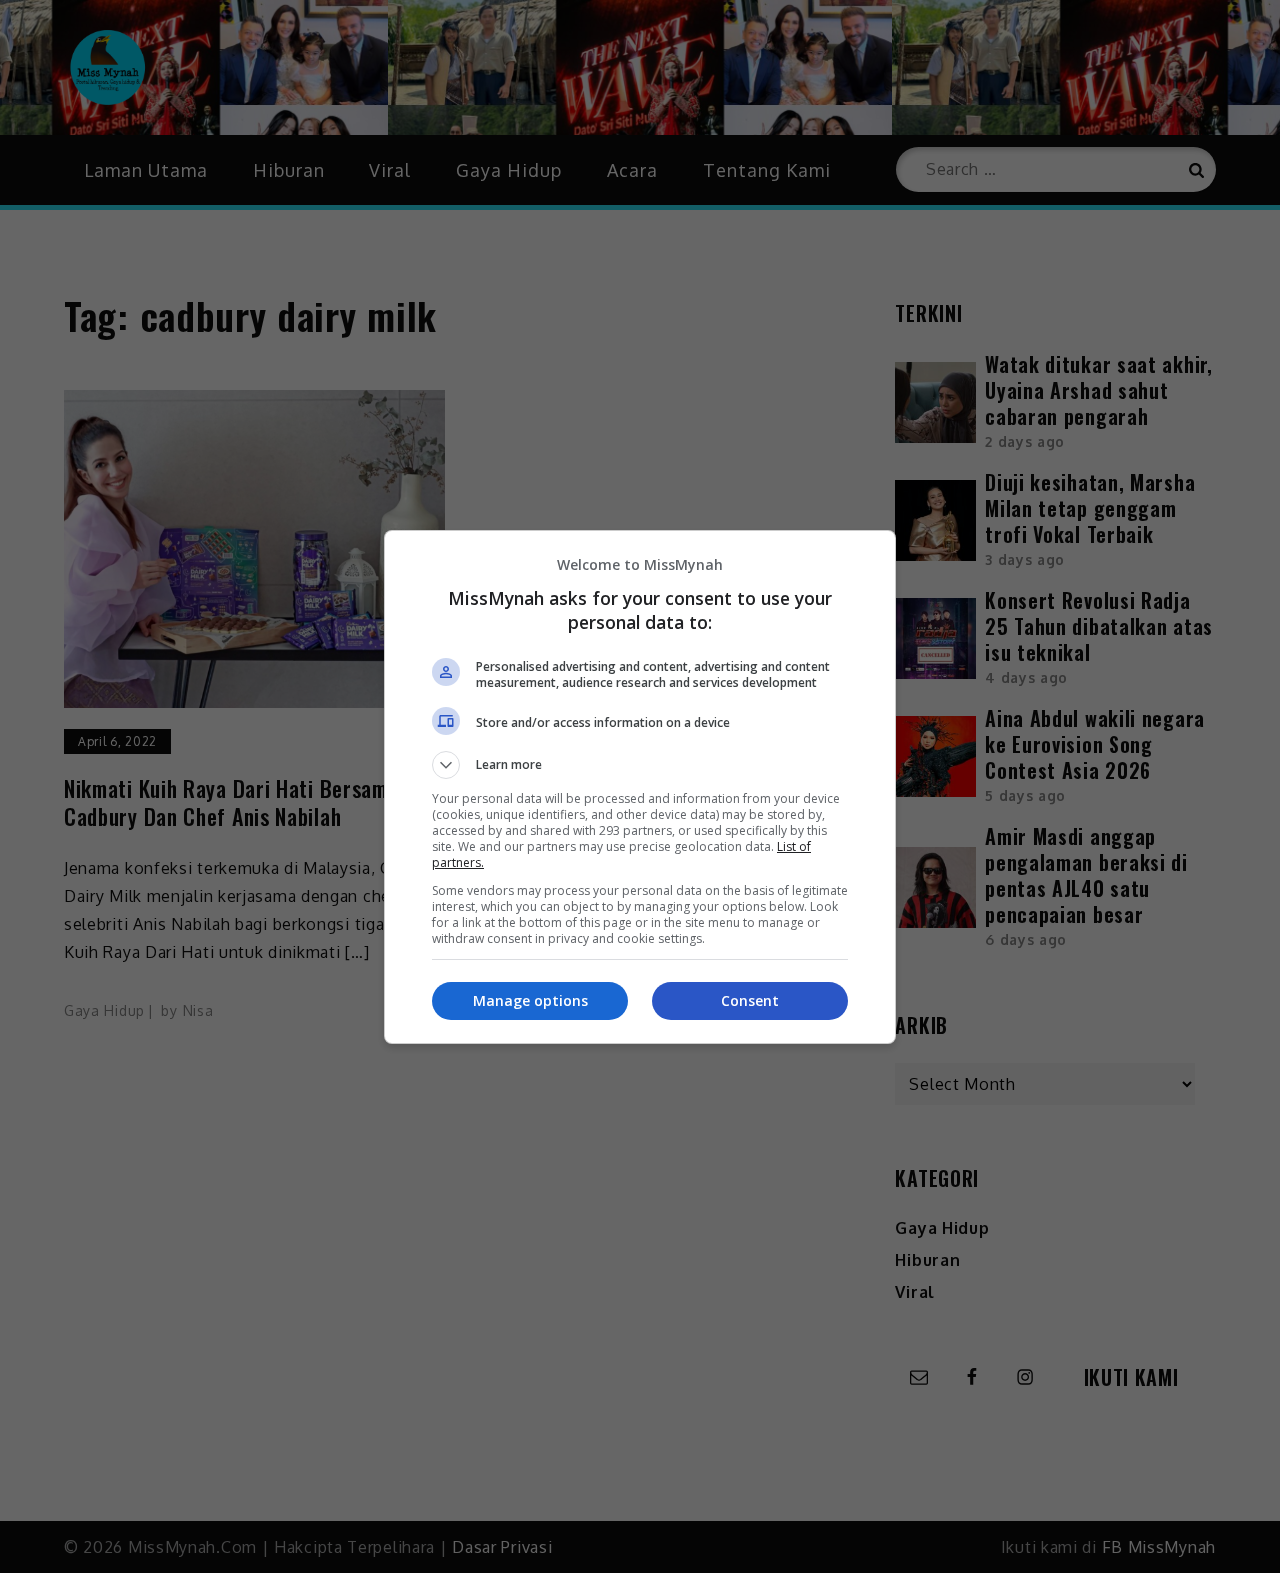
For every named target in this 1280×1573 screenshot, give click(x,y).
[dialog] (640, 787)
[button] (640, 765)
